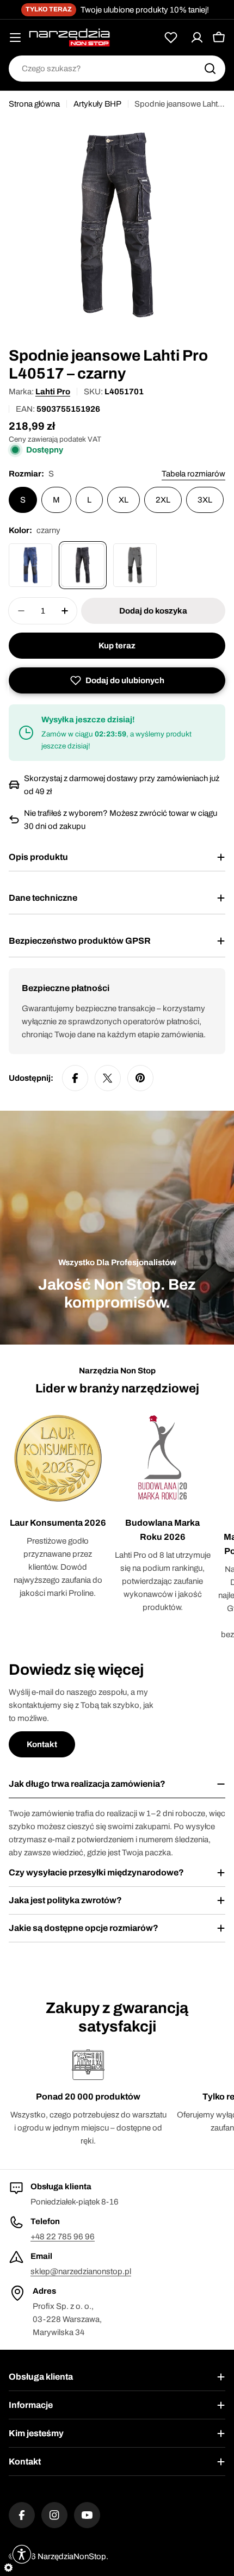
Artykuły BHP (97, 104)
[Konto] (197, 38)
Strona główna (34, 104)
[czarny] (83, 565)
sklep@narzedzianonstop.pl (81, 2271)
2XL (163, 500)
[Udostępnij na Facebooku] (75, 1078)
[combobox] (117, 69)
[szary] (135, 565)
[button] (117, 680)
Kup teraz (117, 646)
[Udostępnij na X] (108, 1078)
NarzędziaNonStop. (73, 2556)
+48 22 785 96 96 (63, 2237)
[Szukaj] (210, 69)
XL (124, 500)
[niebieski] (30, 565)
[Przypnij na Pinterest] (140, 1078)
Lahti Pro (53, 392)
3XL (205, 500)
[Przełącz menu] (15, 38)
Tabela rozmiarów (193, 474)
